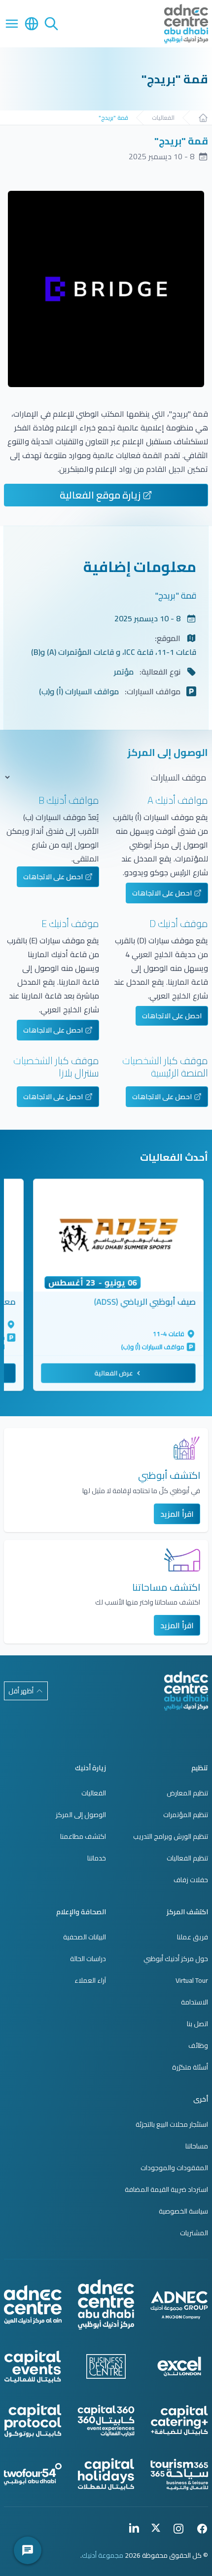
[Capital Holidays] (106, 2474)
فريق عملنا (193, 1937)
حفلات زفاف (191, 1880)
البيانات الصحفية (85, 1937)
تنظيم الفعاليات (187, 1858)
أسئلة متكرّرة (190, 2067)
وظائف (198, 2045)
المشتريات (194, 2233)
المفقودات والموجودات (174, 2168)
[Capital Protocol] (33, 2420)
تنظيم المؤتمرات (186, 1815)
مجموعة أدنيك (103, 2555)
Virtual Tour (192, 1980)
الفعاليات (163, 118)
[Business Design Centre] (106, 2366)
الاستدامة (194, 2002)
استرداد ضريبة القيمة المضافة (166, 2189)
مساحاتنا (197, 2146)
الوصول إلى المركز (81, 1815)
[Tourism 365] (179, 2474)
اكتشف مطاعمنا (83, 1836)
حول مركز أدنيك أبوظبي (176, 1959)
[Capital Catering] (179, 2421)
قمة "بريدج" (113, 118)
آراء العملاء (90, 1980)
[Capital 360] (106, 2421)
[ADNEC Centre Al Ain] (33, 2305)
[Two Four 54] (33, 2474)
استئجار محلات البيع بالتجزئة (172, 2124)
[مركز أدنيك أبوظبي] (186, 1691)
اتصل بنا (197, 2024)
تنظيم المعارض (187, 1793)
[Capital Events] (33, 2366)
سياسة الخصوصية (183, 2211)
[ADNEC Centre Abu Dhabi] (106, 2305)
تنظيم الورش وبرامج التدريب (171, 1836)
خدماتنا (97, 1858)
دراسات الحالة (88, 1959)
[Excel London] (179, 2366)
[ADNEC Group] (179, 2305)
